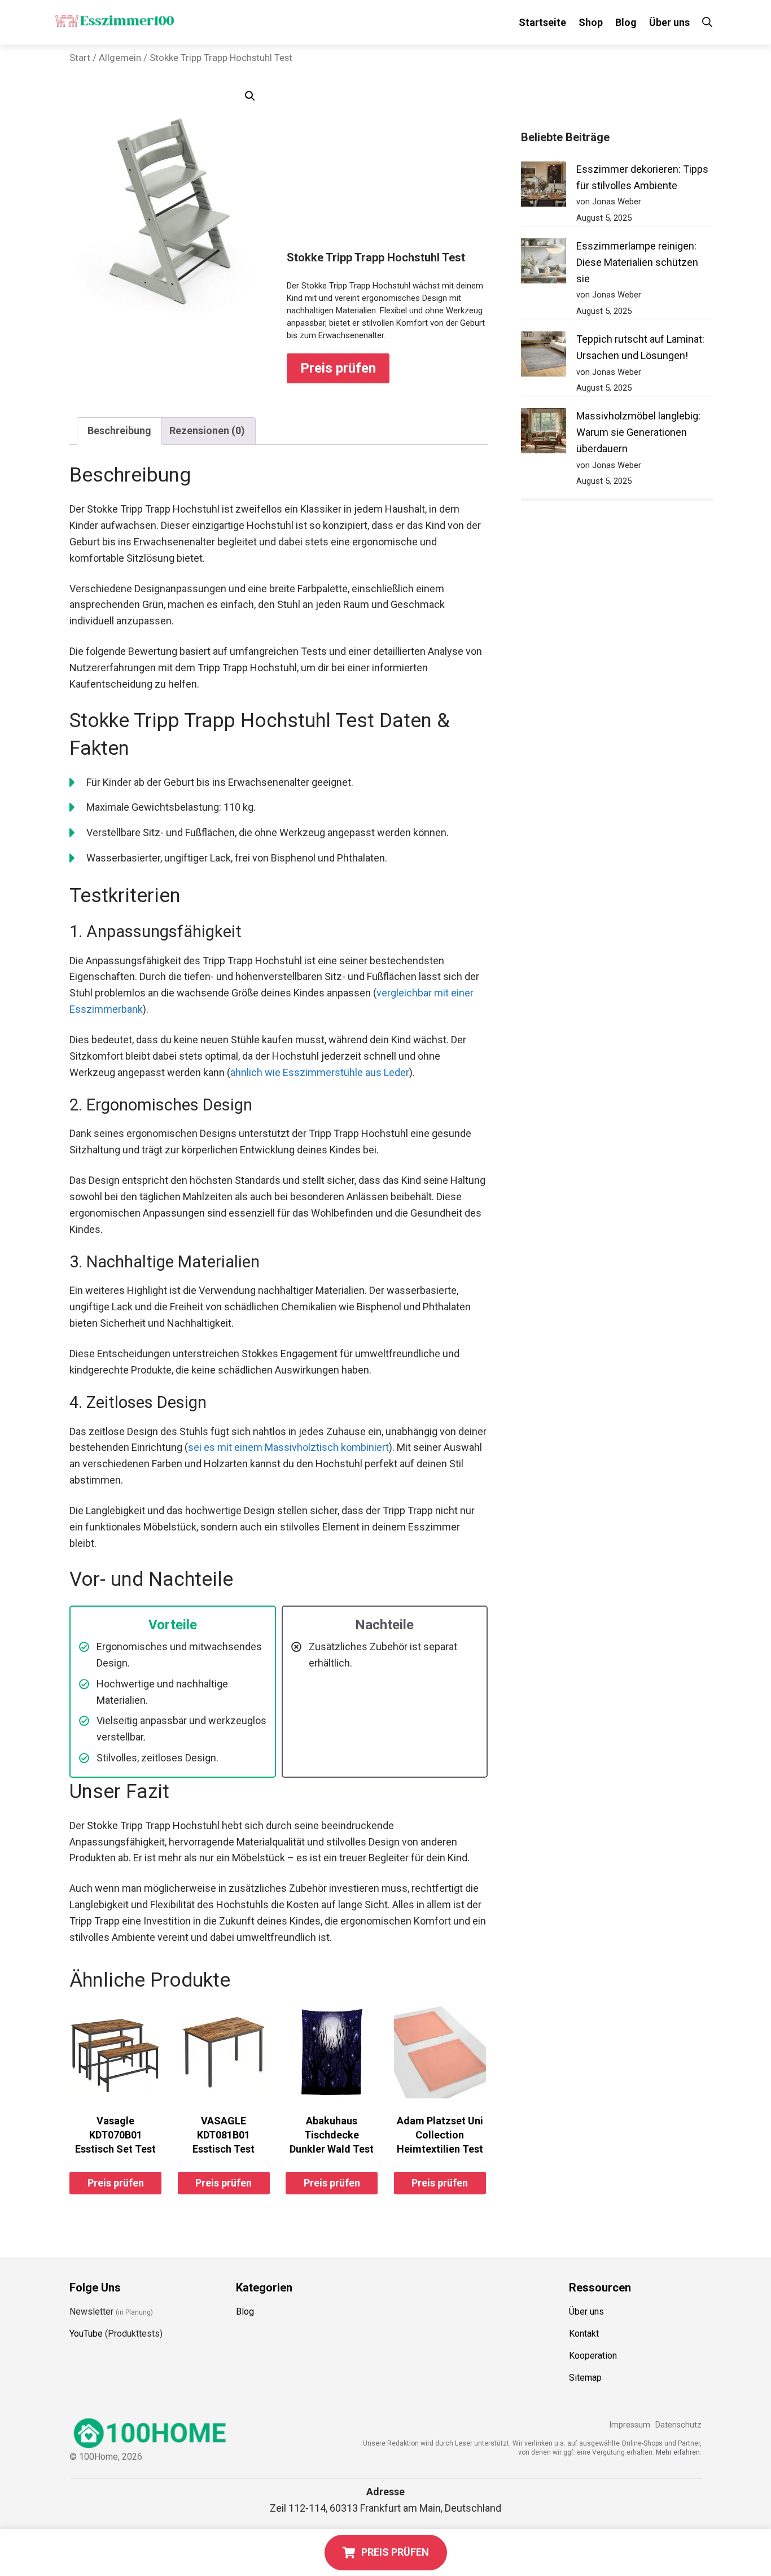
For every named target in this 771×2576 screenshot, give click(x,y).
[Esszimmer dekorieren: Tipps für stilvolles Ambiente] (544, 187)
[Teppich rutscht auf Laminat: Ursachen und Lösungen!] (544, 357)
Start (80, 58)
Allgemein (120, 58)
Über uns (669, 22)
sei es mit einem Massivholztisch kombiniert (288, 1447)
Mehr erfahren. (679, 2452)
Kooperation (593, 2356)
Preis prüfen (338, 368)
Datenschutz (678, 2425)
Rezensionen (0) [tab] (207, 430)
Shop (591, 22)
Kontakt (584, 2334)
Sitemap (585, 2378)
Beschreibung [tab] (119, 430)
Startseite (542, 22)
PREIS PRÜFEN (395, 2552)
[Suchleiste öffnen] (707, 22)
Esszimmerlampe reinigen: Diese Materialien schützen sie (637, 262)
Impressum (630, 2425)
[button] (250, 96)
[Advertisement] (387, 166)
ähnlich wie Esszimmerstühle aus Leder (320, 1072)
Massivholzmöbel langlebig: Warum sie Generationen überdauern (638, 432)
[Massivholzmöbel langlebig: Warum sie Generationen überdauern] (544, 433)
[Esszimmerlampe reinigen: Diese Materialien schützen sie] (544, 263)
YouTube (86, 2334)
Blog (626, 22)
